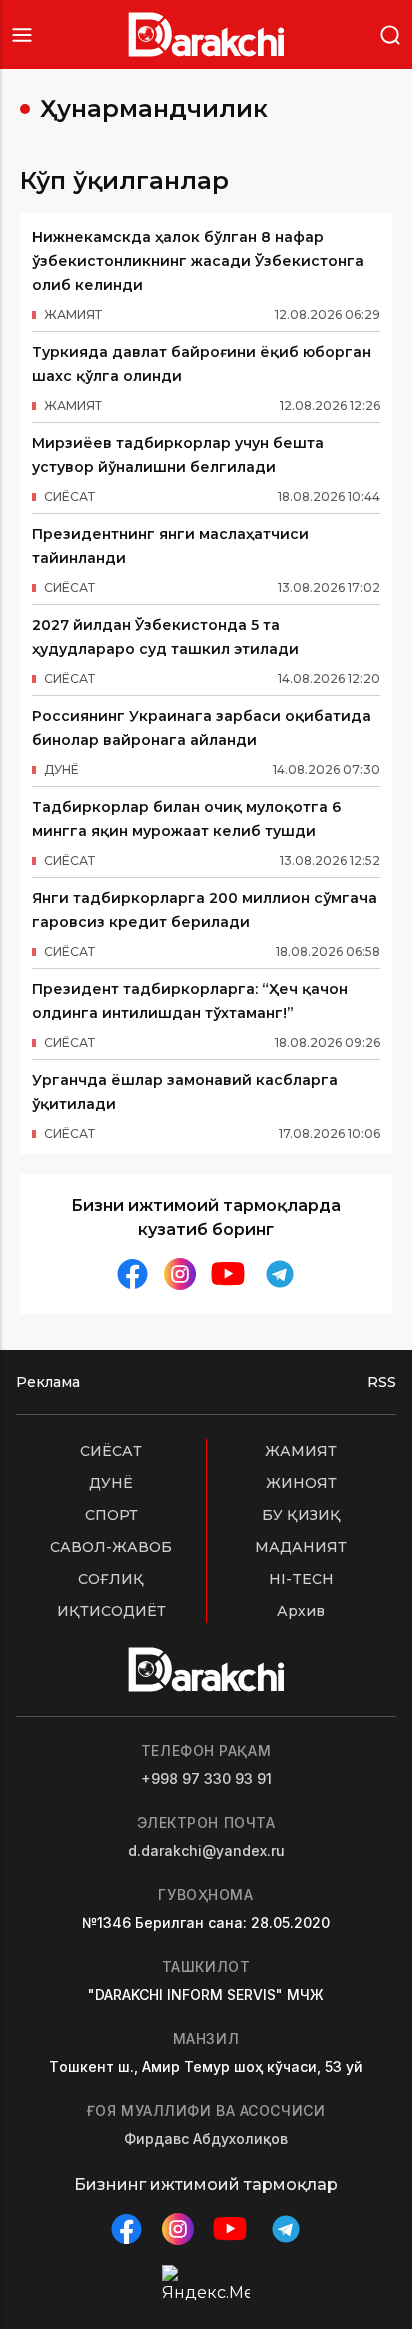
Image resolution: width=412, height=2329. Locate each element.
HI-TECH (301, 1579)
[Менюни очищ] (22, 34)
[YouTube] (228, 1274)
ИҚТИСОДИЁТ (111, 1611)
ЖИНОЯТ (301, 1483)
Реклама (48, 1382)
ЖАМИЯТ (301, 1451)
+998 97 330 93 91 (206, 1778)
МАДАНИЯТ (301, 1547)
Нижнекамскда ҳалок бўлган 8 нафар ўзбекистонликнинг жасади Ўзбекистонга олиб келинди (198, 261)
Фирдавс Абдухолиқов (206, 2138)
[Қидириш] (390, 33)
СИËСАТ (111, 1451)
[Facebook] (132, 1274)
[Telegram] (280, 1274)
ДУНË (111, 1483)
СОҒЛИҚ (111, 1579)
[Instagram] (180, 1274)
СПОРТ (111, 1515)
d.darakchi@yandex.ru (206, 1850)
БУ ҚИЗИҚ (301, 1515)
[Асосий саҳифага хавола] (206, 34)
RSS (381, 1382)
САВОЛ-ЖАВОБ (111, 1547)
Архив (301, 1611)
